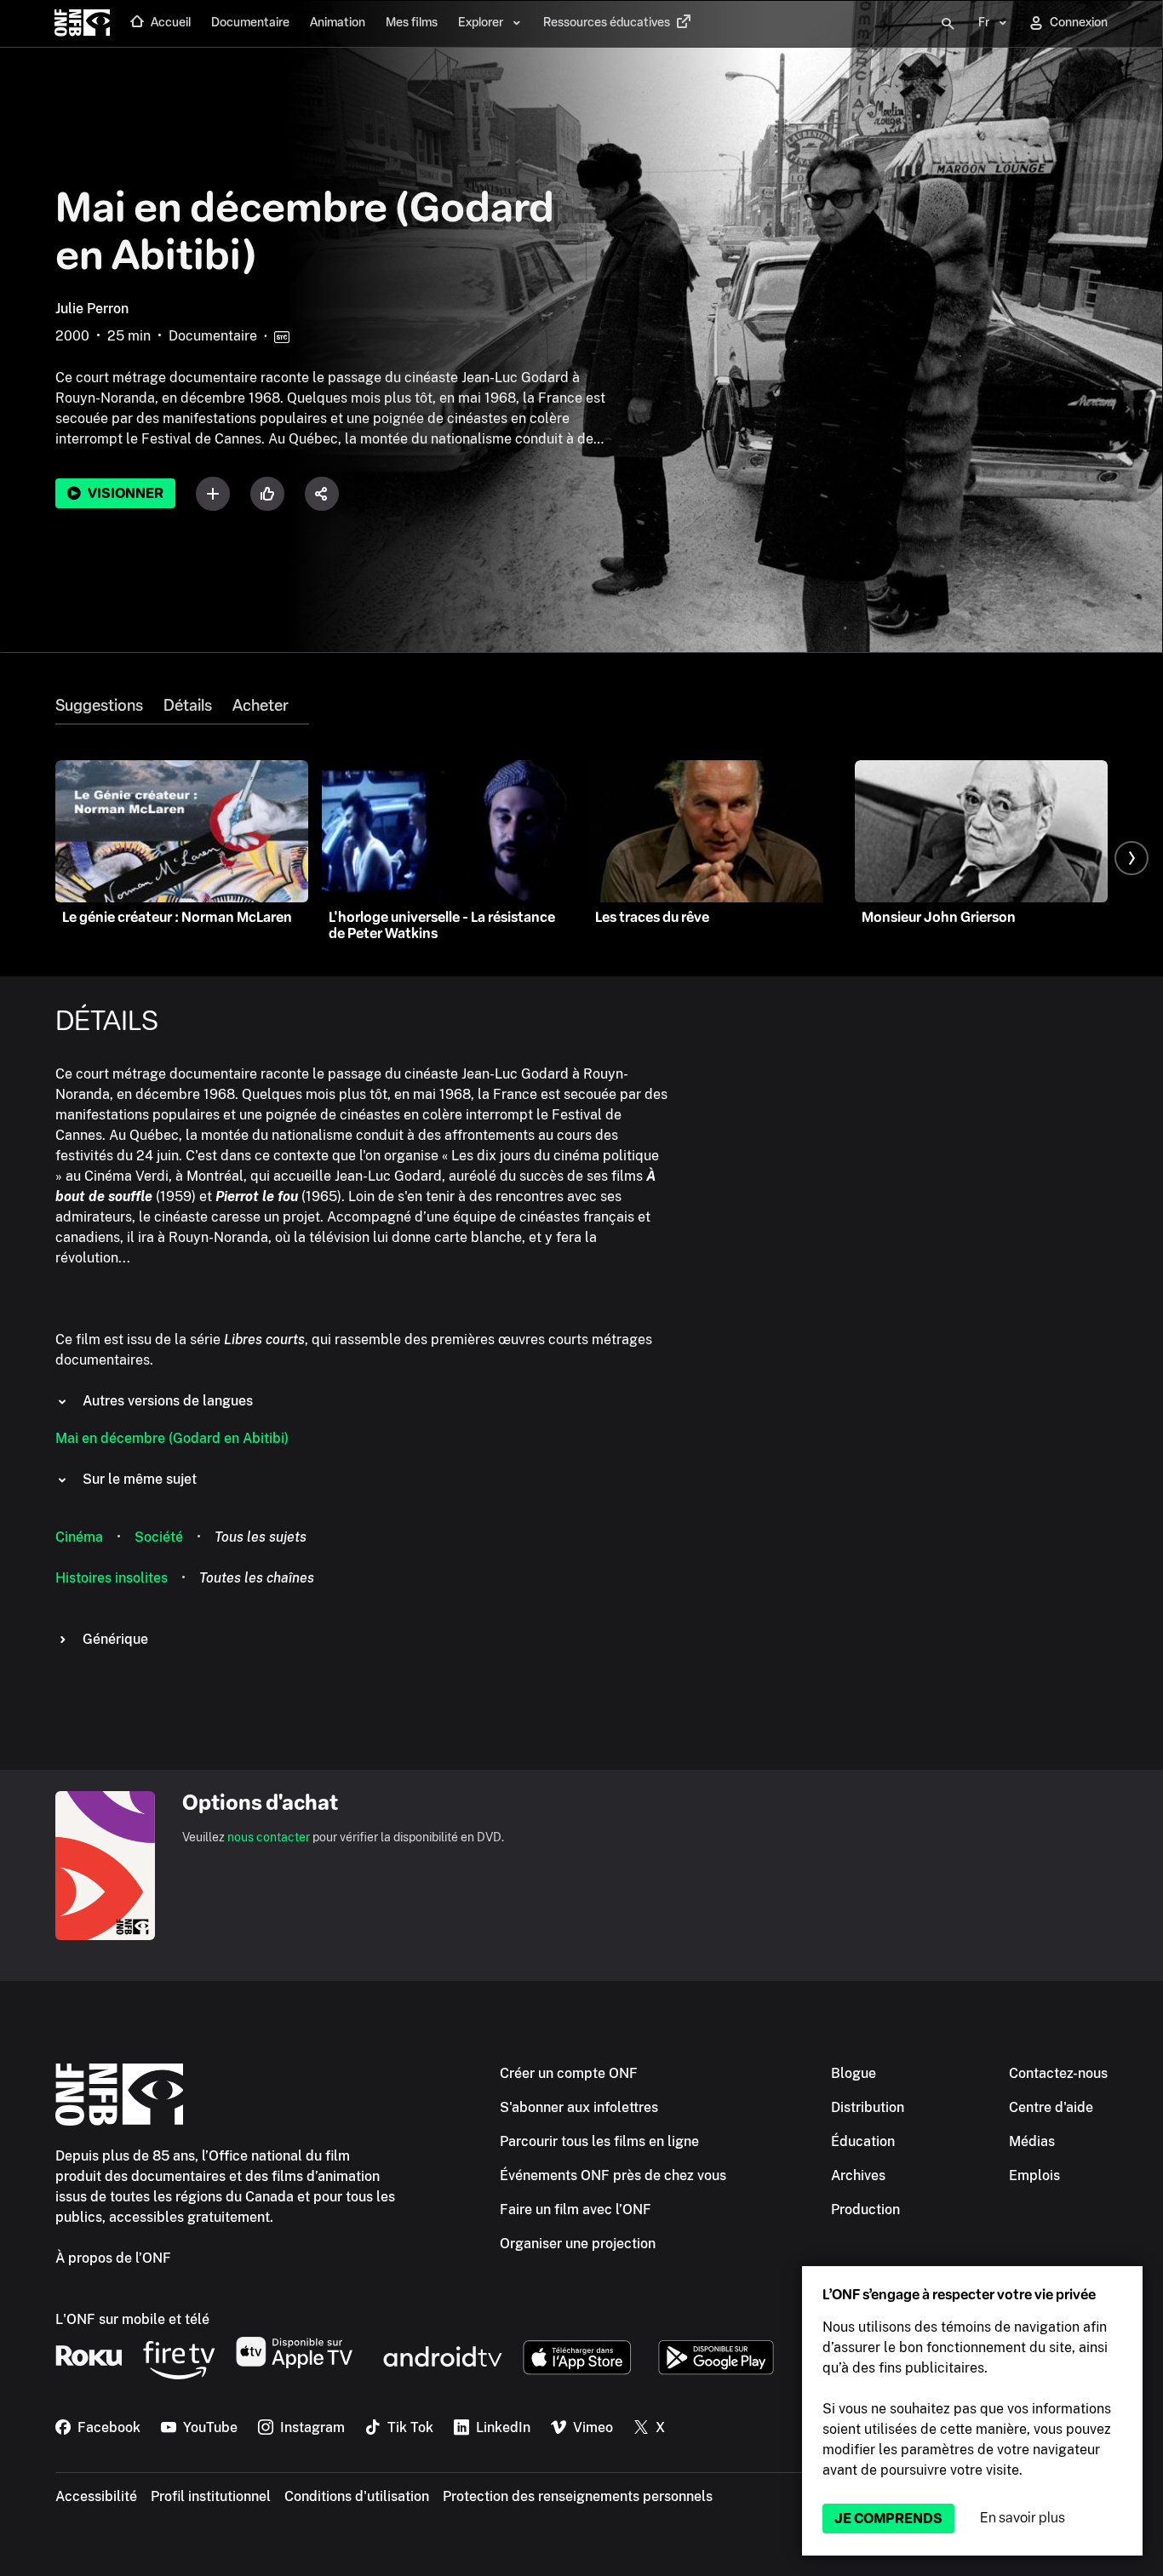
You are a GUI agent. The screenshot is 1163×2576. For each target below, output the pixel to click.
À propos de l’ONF (113, 2258)
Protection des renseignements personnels (578, 2496)
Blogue (854, 2073)
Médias (1032, 2141)
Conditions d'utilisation (357, 2496)
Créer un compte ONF (569, 2073)
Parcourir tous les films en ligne (599, 2141)
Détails (188, 706)
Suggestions (99, 706)
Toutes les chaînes (257, 1578)
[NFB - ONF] (82, 24)
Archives (858, 2175)
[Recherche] (948, 24)
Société (159, 1537)
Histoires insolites (112, 1578)
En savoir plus (1023, 2518)
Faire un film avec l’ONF (576, 2210)
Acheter (261, 706)
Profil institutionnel (211, 2496)
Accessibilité (96, 2496)
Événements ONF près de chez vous (613, 2175)
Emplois (1034, 2175)
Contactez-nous (1058, 2073)
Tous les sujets (261, 1537)
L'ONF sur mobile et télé (132, 2319)
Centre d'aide (1051, 2107)
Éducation (863, 2141)
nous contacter (269, 1837)
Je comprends (888, 2519)
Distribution (868, 2107)
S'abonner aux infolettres (579, 2107)
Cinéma (79, 1537)
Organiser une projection (578, 2244)
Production (865, 2210)
